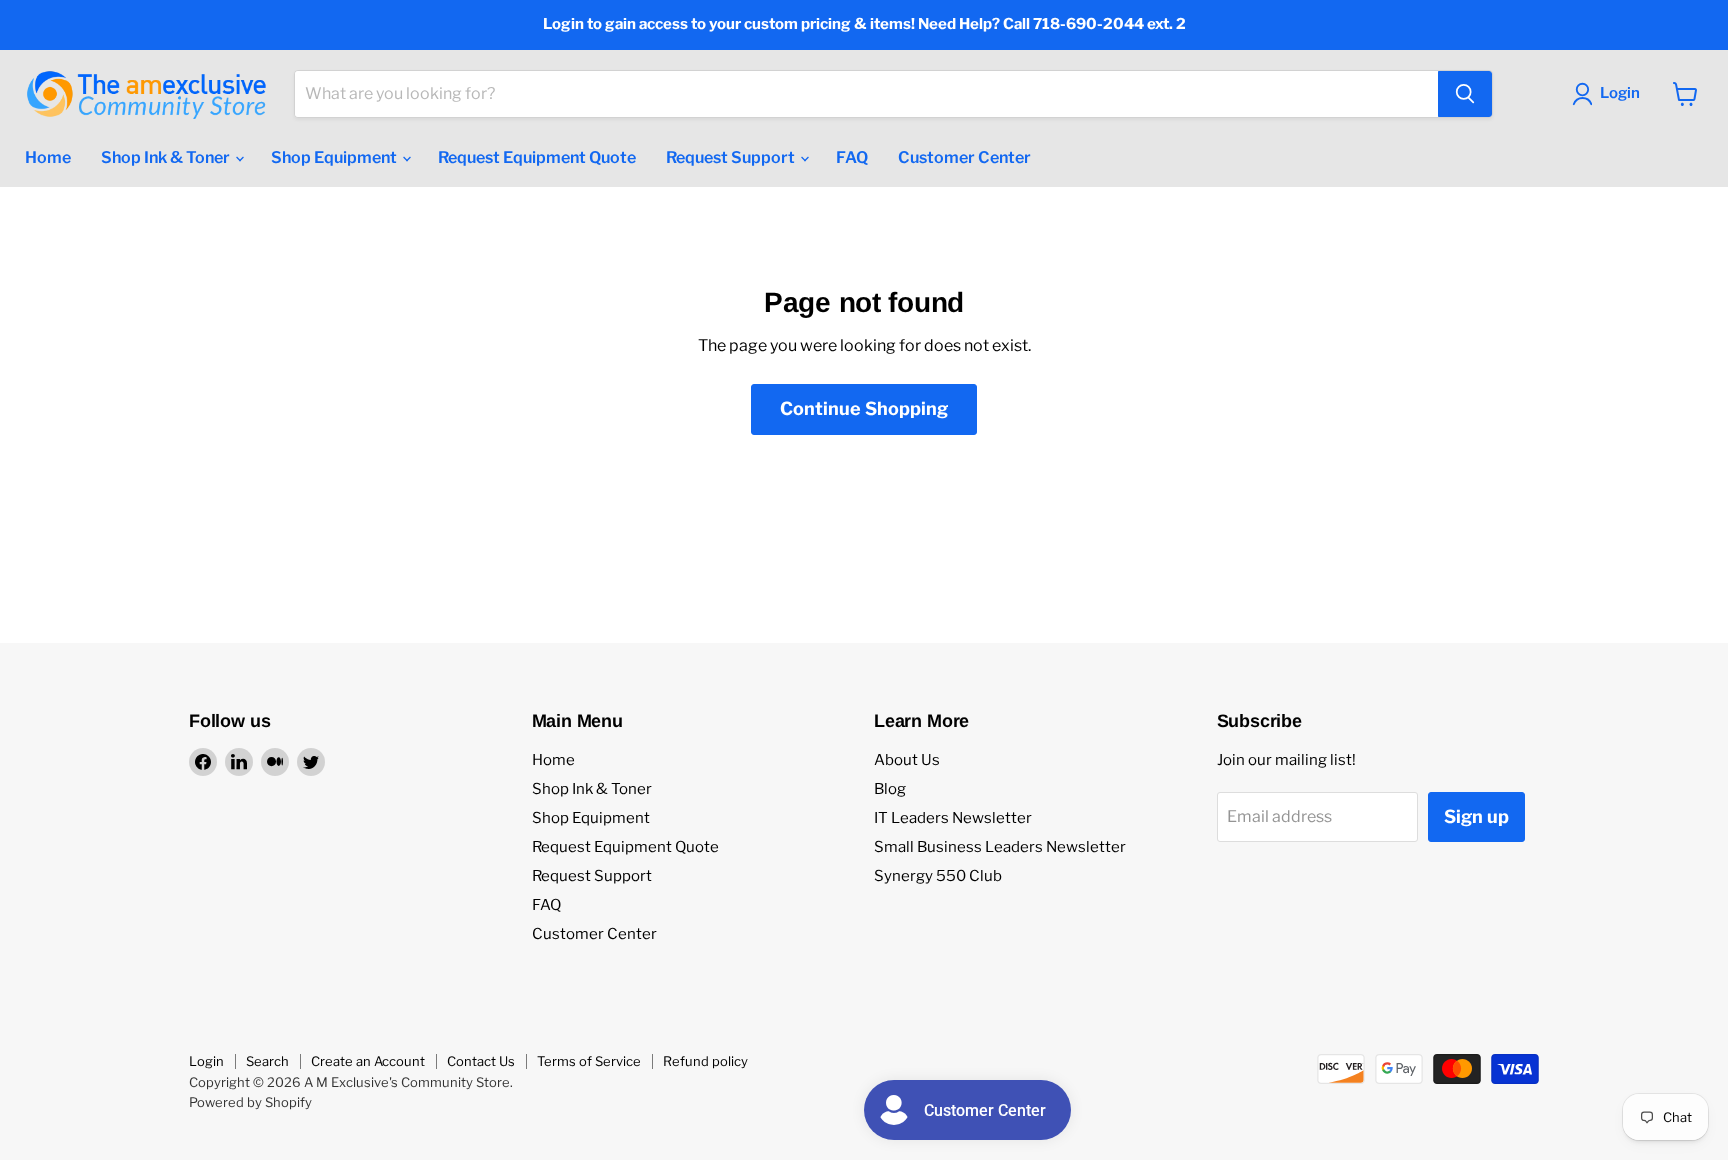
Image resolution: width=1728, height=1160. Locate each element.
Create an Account (368, 1061)
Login (206, 1061)
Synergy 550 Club (938, 876)
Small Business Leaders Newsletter (1000, 847)
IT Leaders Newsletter (953, 818)
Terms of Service (589, 1061)
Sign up (1476, 816)
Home (48, 157)
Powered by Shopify (250, 1102)
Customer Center (964, 157)
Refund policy (705, 1061)
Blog (890, 789)
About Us (907, 760)
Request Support (732, 157)
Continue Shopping (864, 408)
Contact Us (481, 1061)
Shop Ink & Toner (167, 157)
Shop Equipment (335, 157)
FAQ (852, 157)
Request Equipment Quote (537, 157)
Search (267, 1061)
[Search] (1465, 94)
